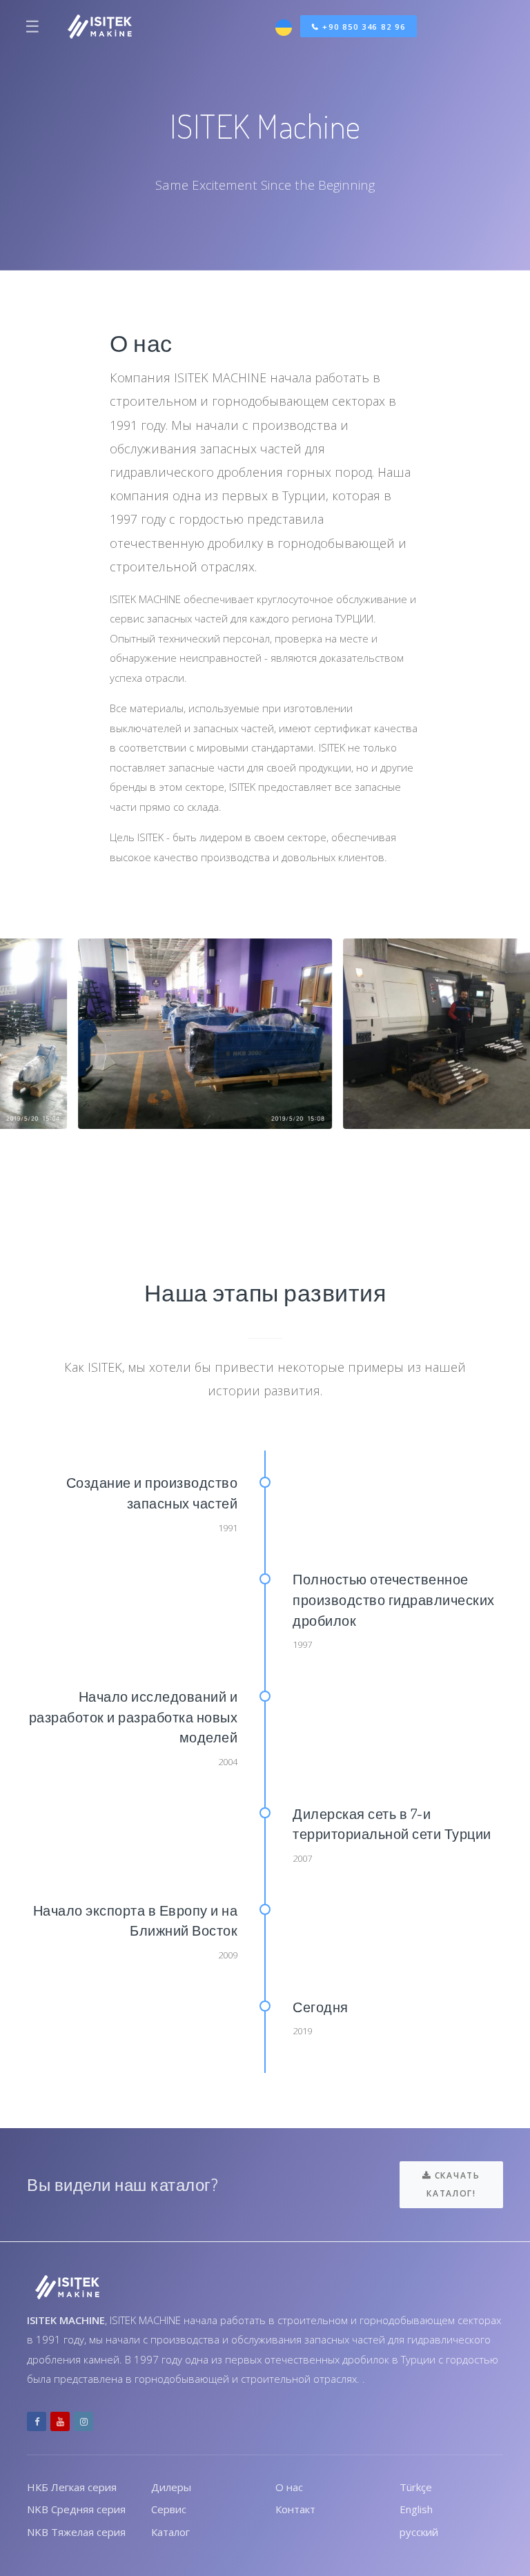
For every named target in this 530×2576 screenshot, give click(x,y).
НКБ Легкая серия (72, 2487)
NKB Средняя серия (76, 2509)
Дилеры (171, 2487)
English (416, 2509)
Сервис (169, 2509)
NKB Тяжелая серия (76, 2532)
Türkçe (416, 2487)
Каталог (170, 2532)
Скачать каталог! (453, 2184)
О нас (289, 2487)
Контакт (295, 2509)
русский (419, 2532)
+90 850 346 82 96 (363, 27)
